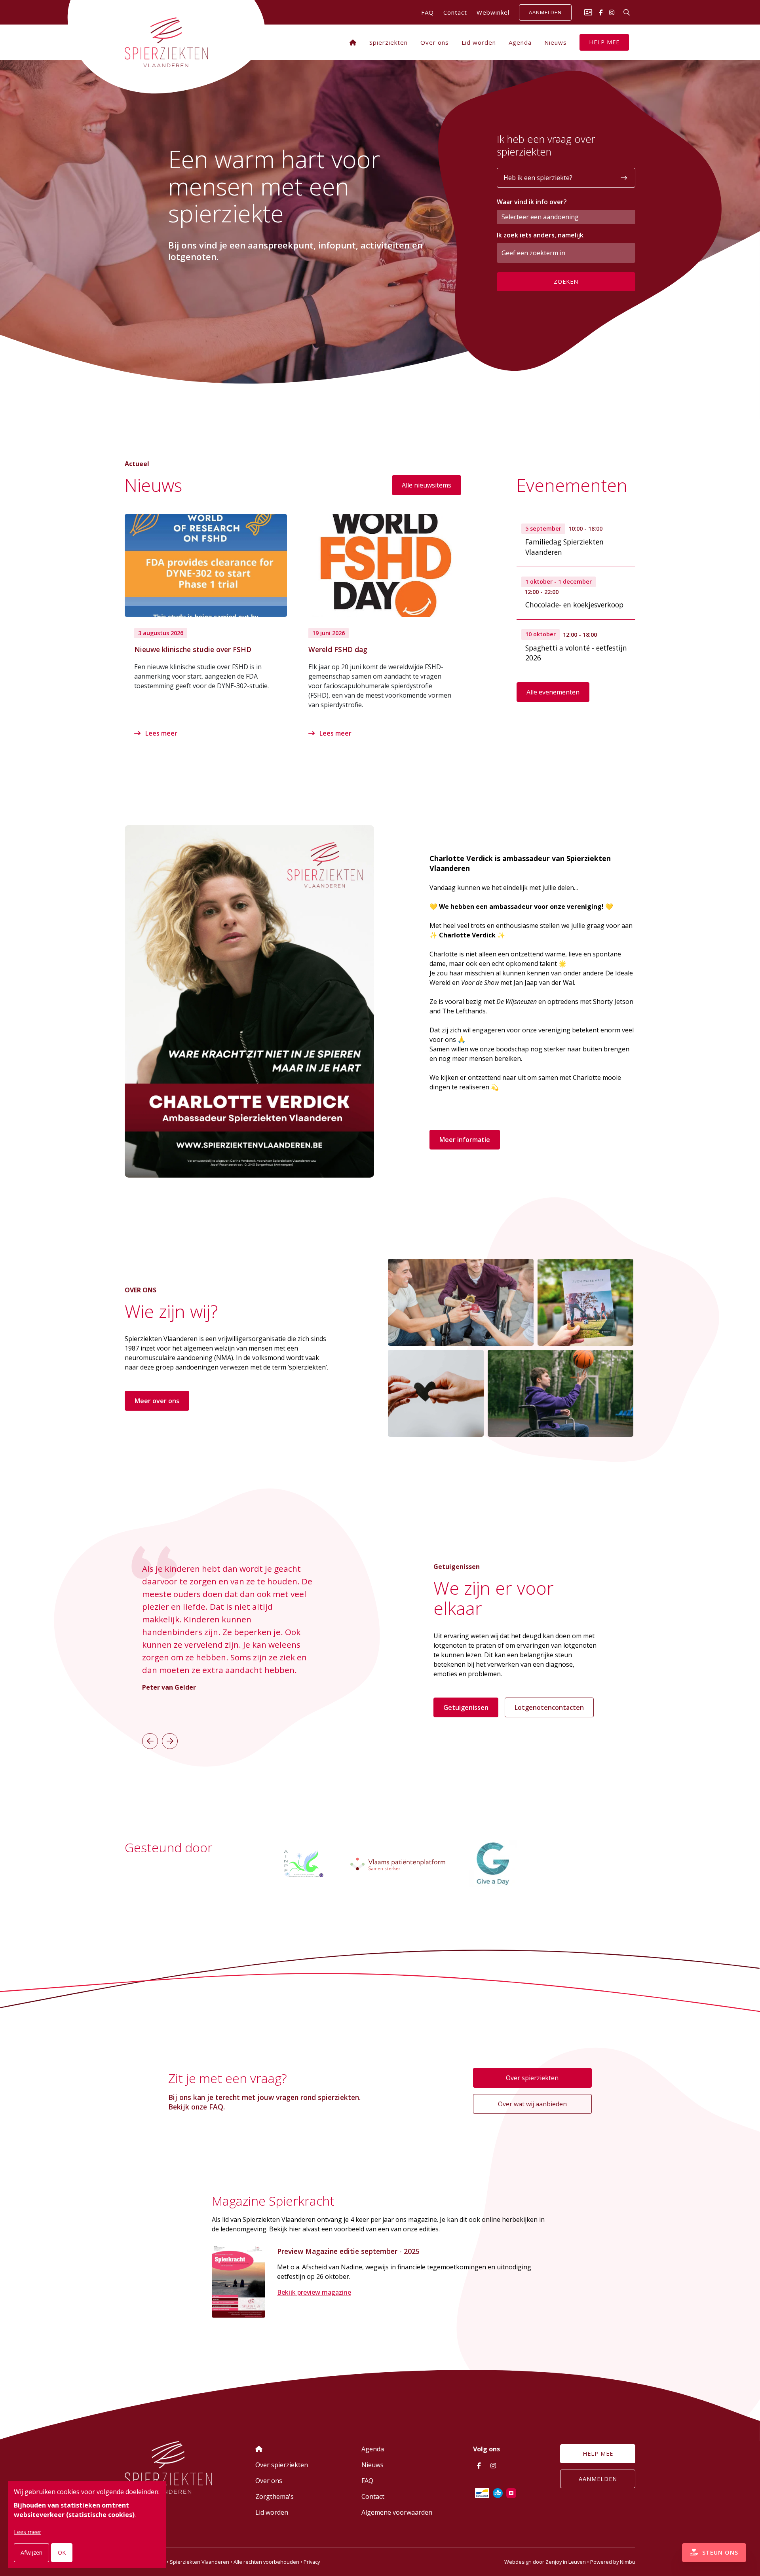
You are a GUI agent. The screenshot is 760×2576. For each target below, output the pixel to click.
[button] (150, 1741)
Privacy (312, 2562)
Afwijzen (31, 2552)
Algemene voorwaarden (397, 2512)
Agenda (520, 42)
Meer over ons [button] (157, 1401)
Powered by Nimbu (613, 2562)
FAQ (427, 12)
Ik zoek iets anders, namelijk (540, 235)
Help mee (604, 42)
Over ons (435, 42)
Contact (455, 12)
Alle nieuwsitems (427, 485)
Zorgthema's (275, 2496)
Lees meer (161, 733)
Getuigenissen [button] (466, 1707)
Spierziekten (389, 42)
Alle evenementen (553, 692)
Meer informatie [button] (465, 1140)
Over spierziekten (532, 2078)
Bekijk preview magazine (314, 2292)
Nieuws (556, 42)
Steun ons (719, 2552)
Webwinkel (493, 12)
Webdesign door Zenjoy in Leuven (545, 2562)
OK (62, 2552)
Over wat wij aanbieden (532, 2104)
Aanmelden (545, 13)
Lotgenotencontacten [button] (549, 1707)
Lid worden (479, 42)
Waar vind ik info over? (532, 202)
